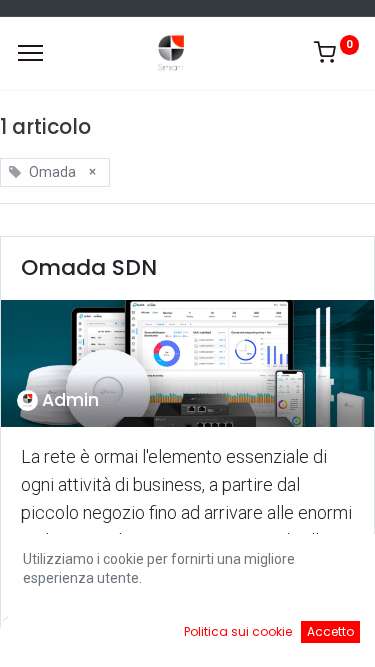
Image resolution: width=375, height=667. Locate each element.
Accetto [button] (330, 631)
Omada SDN (89, 268)
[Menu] (30, 53)
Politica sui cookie (238, 631)
